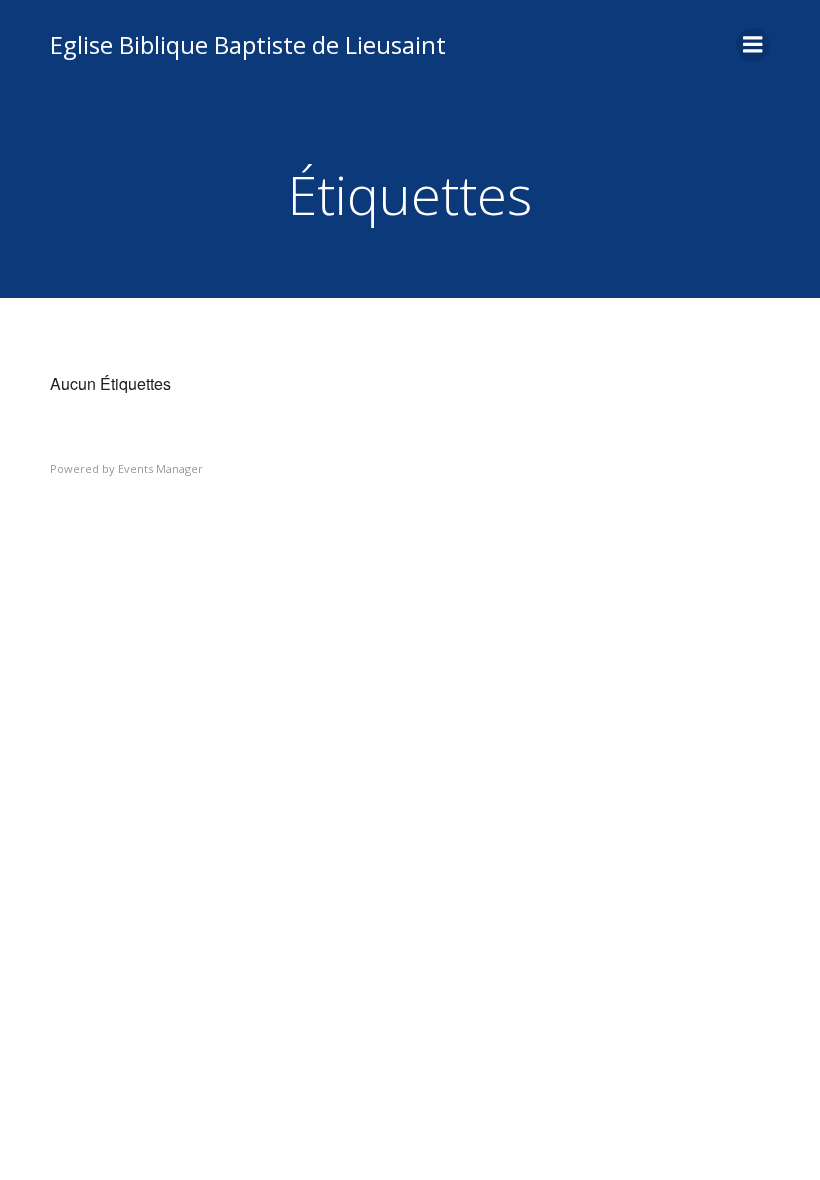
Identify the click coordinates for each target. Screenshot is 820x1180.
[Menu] (753, 45)
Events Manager (160, 468)
